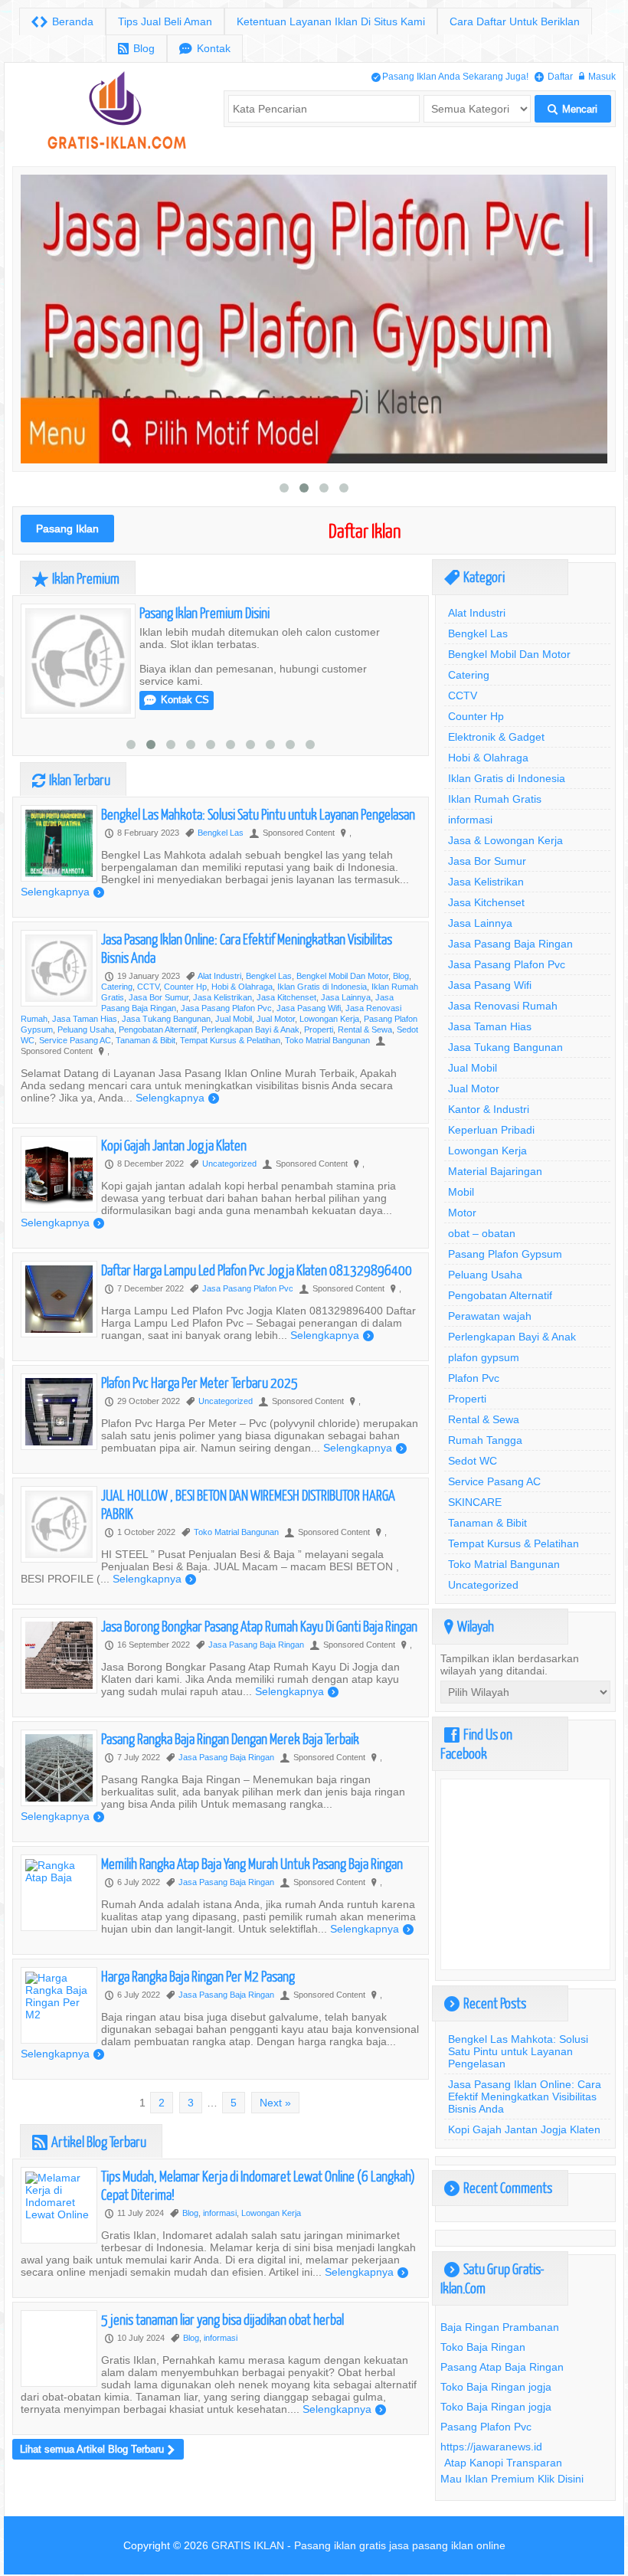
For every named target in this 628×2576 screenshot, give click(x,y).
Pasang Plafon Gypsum (505, 1254)
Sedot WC (473, 1461)
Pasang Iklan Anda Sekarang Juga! (450, 76)
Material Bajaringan (495, 1171)
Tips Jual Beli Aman (165, 21)
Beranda (62, 22)
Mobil (461, 1192)
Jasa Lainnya (346, 1018)
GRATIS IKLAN (248, 2545)
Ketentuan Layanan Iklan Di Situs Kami (331, 21)
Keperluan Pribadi (491, 1130)
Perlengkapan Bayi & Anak (250, 1050)
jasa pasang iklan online (447, 2545)
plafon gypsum (484, 1357)
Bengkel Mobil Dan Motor (342, 997)
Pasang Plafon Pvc (486, 2427)
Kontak (205, 49)
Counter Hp (185, 1007)
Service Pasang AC (75, 1061)
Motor (462, 1213)
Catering (117, 1007)
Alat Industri (219, 997)
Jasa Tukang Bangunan (166, 1039)
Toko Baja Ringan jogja (496, 2387)
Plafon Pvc (474, 1378)
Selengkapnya (239, 741)
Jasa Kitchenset (286, 1018)
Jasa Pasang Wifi (309, 1029)
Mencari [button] (572, 109)
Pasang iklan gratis (340, 2545)
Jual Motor (276, 1039)
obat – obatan (482, 1233)
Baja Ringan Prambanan (500, 2327)
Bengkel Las (355, 660)
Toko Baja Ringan (483, 2347)
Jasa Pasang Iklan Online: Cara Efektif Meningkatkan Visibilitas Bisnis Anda (525, 2096)
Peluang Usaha (86, 1050)
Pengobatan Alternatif (158, 1050)
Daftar (554, 76)
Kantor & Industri (489, 1109)
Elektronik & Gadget (496, 737)
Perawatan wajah (490, 1316)
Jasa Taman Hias (85, 1039)
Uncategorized (229, 1184)
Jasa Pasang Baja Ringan (256, 1665)
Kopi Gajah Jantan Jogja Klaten (174, 1165)
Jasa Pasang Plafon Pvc (226, 1029)
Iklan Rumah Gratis (495, 799)
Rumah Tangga (485, 1440)
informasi (220, 2234)
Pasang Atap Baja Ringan (502, 2367)
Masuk (597, 76)
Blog (136, 49)
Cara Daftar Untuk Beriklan (515, 21)
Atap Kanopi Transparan (503, 2463)
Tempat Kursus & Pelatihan (230, 1061)
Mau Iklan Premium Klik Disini (512, 2479)
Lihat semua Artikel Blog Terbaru (97, 2470)
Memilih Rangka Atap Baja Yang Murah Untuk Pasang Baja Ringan (252, 1884)
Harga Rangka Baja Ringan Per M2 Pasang (198, 1997)
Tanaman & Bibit (146, 1061)
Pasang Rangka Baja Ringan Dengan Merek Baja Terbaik (230, 1759)
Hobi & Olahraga (242, 1007)
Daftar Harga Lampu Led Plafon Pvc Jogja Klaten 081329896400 (257, 1290)
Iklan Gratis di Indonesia (322, 1007)
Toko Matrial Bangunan (327, 1061)
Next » (275, 2123)
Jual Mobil (234, 1039)
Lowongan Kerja (329, 1039)
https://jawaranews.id (491, 2447)
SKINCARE (475, 1502)
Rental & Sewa (365, 1050)
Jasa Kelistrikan (222, 1018)
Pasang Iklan (67, 529)
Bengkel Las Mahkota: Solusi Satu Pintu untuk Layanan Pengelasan (258, 835)
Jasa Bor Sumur (159, 1018)
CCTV (148, 1007)
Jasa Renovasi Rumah (503, 1006)
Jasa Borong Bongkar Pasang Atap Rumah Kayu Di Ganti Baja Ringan (259, 1646)
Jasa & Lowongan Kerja (505, 840)
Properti (319, 1050)
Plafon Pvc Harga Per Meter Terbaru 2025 (200, 1403)
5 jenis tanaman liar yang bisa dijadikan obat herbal (222, 2340)
